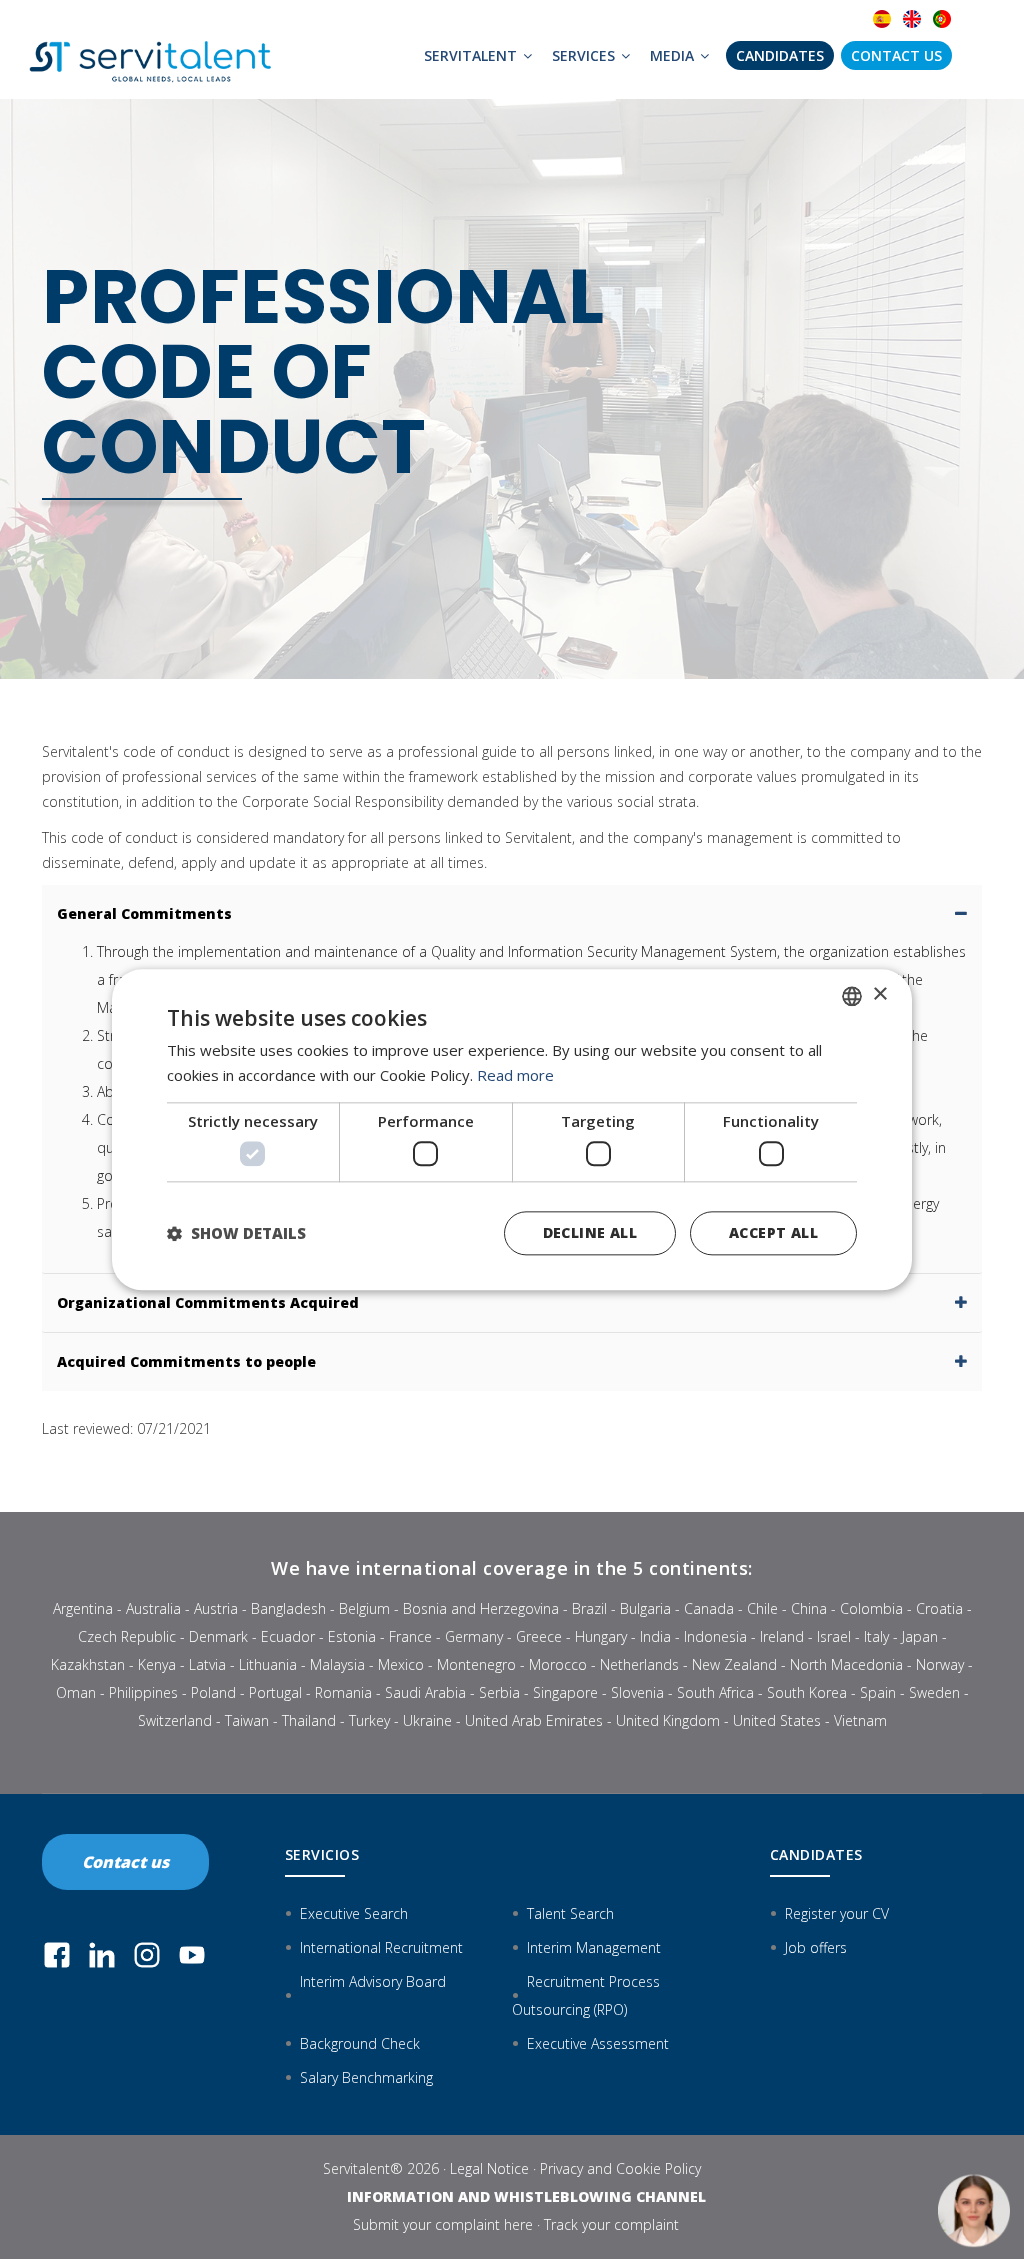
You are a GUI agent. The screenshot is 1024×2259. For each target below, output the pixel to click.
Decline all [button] (590, 1232)
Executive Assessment (598, 2043)
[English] (912, 19)
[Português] (942, 19)
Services (585, 55)
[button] (236, 1233)
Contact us (896, 55)
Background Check (360, 2043)
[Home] (152, 50)
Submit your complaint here (443, 2224)
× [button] (879, 994)
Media (674, 55)
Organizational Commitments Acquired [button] (208, 1302)
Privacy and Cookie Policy (620, 2168)
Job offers (816, 1947)
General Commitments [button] (144, 913)
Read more (515, 1075)
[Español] (882, 19)
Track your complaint (611, 2224)
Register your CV (837, 1913)
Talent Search (570, 1913)
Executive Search (354, 1913)
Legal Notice (489, 2168)
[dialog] (512, 1129)
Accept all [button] (773, 1232)
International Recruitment (381, 1947)
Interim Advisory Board (373, 1981)
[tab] (512, 914)
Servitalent (472, 55)
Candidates (780, 55)
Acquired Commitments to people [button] (186, 1361)
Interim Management (594, 1947)
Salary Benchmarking (366, 2077)
